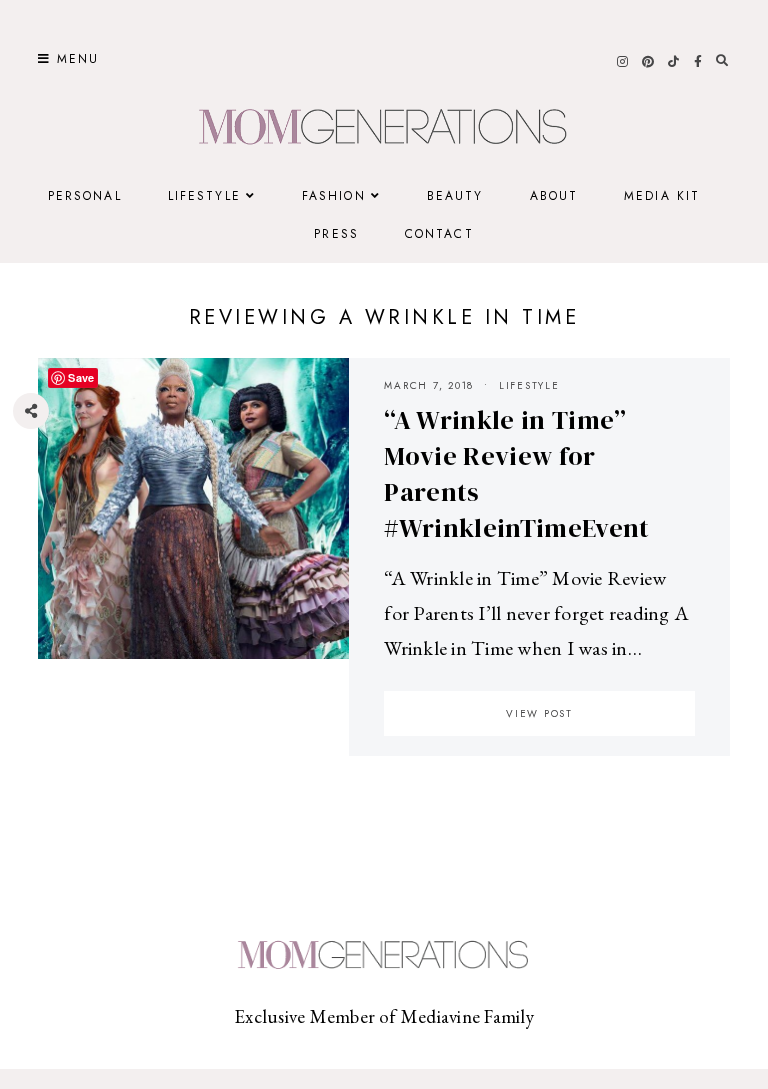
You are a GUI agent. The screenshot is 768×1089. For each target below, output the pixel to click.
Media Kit (662, 196)
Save (46, 531)
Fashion (334, 196)
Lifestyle (204, 196)
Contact (439, 234)
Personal (85, 196)
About (554, 196)
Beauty (455, 196)
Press (336, 234)
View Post (539, 713)
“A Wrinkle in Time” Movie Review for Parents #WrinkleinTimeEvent (516, 473)
